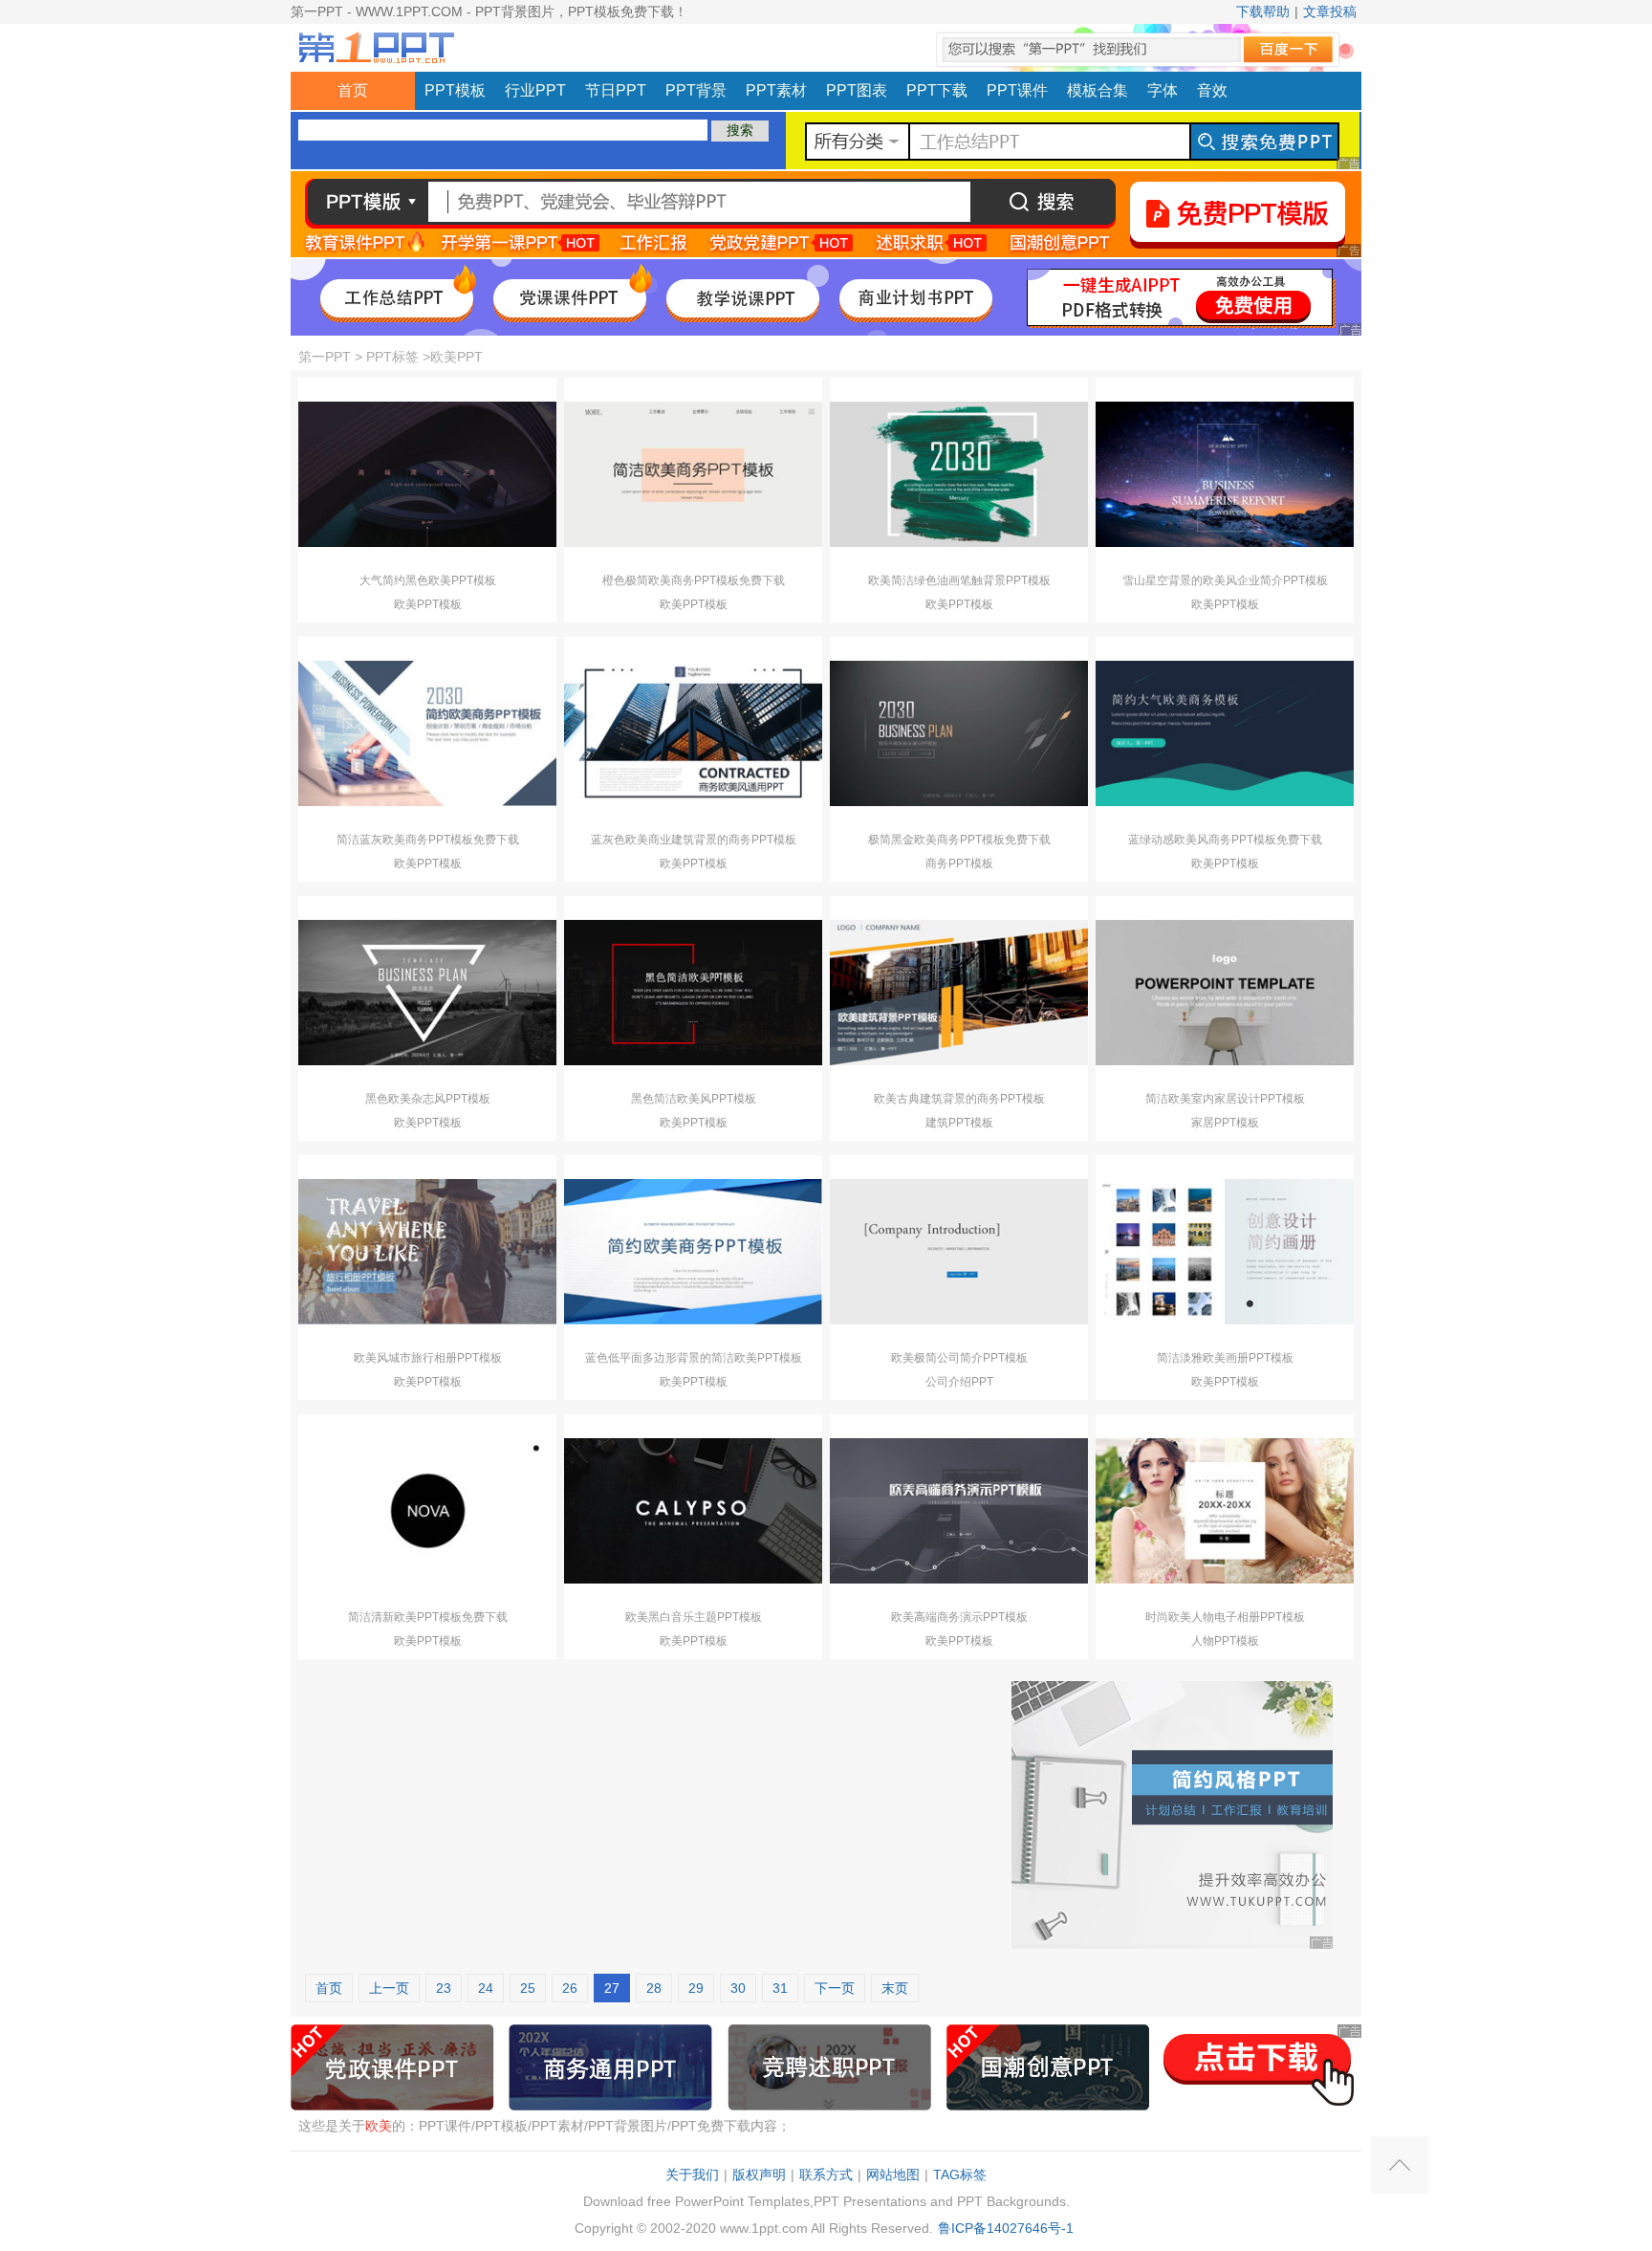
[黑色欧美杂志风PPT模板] (427, 992)
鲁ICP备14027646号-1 (1006, 2228)
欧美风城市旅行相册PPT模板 (428, 1358)
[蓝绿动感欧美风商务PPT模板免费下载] (1225, 732)
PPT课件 (1017, 90)
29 (696, 1988)
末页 (895, 1988)
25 (528, 1988)
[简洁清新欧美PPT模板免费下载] (427, 1510)
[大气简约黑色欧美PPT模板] (427, 473)
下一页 (835, 1988)
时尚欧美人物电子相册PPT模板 (1225, 1617)
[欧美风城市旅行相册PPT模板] (427, 1251)
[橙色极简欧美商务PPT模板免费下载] (693, 473)
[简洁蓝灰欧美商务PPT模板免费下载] (427, 732)
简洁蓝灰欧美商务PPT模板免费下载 (428, 840)
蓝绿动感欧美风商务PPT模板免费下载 (1225, 840)
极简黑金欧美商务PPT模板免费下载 (959, 840)
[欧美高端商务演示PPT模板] (959, 1510)
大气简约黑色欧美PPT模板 (428, 580)
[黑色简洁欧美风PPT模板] (693, 992)
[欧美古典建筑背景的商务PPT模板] (959, 992)
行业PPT (535, 90)
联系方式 (826, 2175)
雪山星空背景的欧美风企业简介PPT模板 (1225, 580)
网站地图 (893, 2175)
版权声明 (759, 2175)
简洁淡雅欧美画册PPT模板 (1225, 1358)
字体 (1163, 90)
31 (780, 1988)
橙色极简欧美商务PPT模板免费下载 (694, 580)
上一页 (389, 1988)
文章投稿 (1330, 11)
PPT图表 (857, 90)
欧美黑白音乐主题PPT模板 (694, 1617)
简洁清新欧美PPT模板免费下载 (428, 1617)
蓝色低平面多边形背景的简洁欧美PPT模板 (694, 1358)
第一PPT (325, 357)
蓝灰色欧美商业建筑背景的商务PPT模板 (694, 840)
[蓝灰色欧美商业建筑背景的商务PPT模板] (693, 732)
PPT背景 (696, 90)
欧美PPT (456, 357)
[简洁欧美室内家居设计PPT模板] (1225, 992)
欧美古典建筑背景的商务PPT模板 (959, 1099)
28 (654, 1988)
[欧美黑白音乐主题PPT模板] (693, 1510)
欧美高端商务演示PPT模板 (959, 1617)
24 (486, 1988)
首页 (353, 90)
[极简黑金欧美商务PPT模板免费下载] (959, 732)
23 (444, 1988)
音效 (1212, 90)
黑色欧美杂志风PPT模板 (428, 1099)
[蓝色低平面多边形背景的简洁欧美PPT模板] (693, 1251)
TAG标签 (960, 2175)
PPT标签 (392, 357)
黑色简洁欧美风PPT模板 (694, 1099)
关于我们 (692, 2175)
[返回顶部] (1400, 2165)
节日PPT (616, 90)
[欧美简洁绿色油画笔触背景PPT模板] (959, 473)
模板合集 (1098, 90)
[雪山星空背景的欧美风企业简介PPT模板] (1225, 473)
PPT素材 (776, 90)
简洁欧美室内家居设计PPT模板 (1225, 1099)
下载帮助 (1263, 11)
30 (738, 1988)
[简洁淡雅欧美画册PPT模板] (1225, 1251)
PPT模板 (455, 90)
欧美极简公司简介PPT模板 (959, 1358)
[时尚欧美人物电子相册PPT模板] (1225, 1510)
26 (570, 1988)
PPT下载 (937, 90)
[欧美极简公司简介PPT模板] (959, 1251)
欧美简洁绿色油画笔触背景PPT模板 (959, 580)
